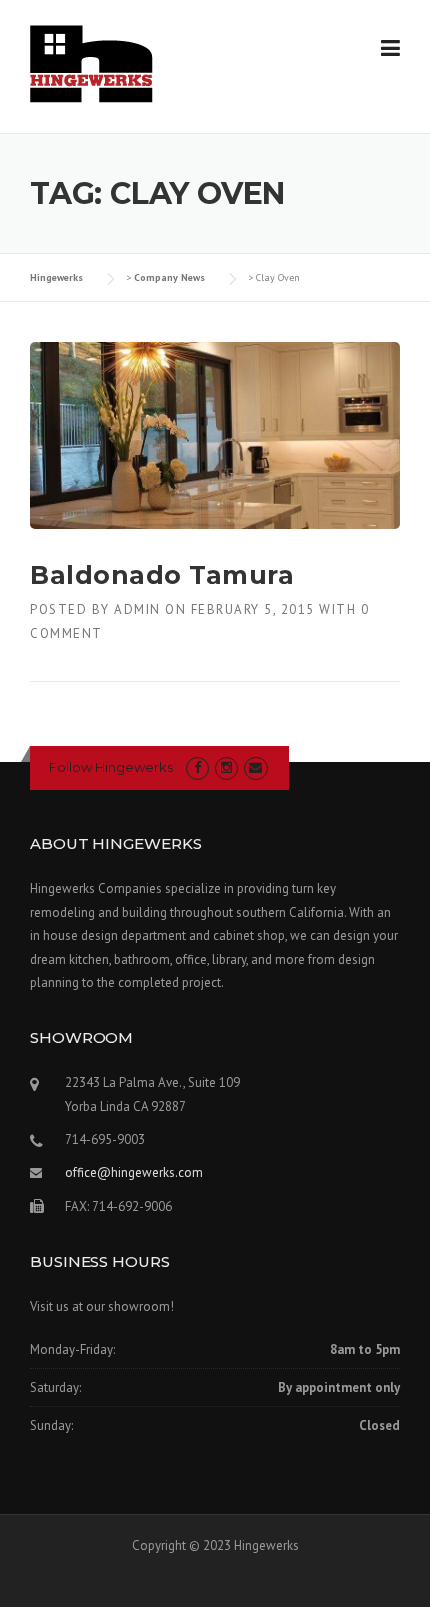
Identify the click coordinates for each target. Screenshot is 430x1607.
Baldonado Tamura (162, 575)
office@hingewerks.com (134, 1172)
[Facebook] (197, 767)
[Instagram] (226, 767)
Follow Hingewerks (111, 767)
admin (137, 609)
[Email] (255, 767)
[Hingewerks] (91, 63)
